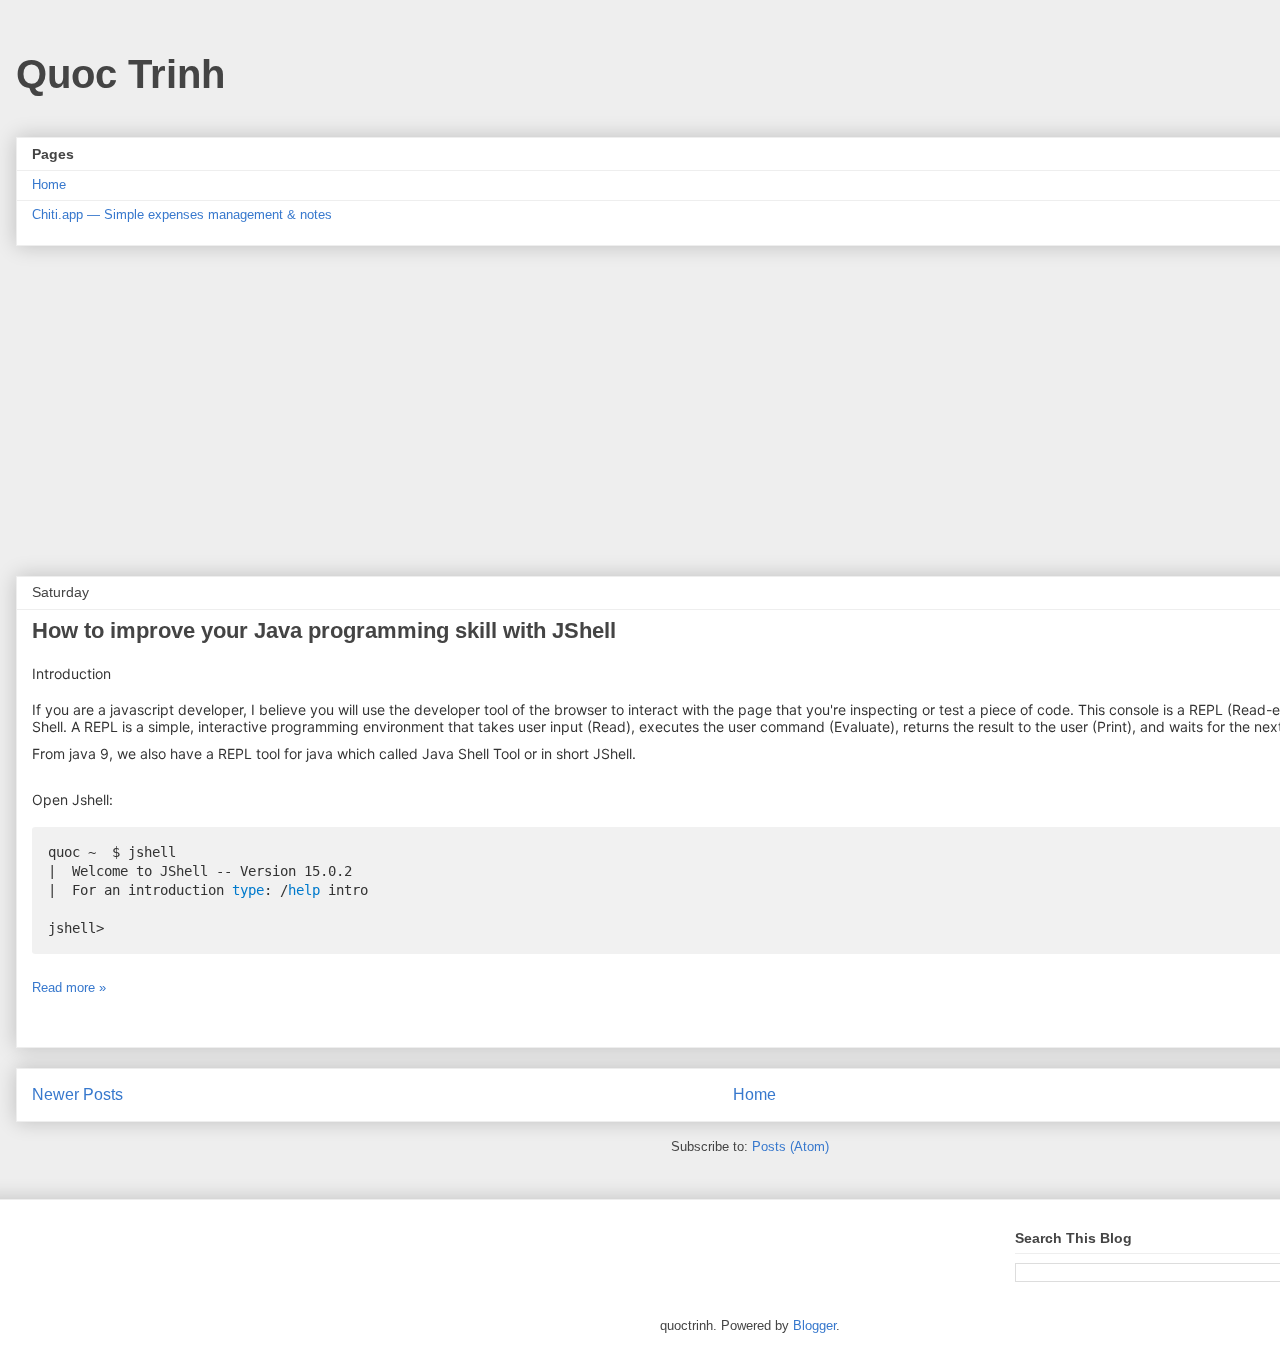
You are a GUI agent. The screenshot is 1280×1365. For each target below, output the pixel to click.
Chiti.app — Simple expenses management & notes (182, 214)
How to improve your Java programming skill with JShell (324, 630)
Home (49, 184)
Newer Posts (77, 1094)
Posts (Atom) (790, 1146)
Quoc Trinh (120, 74)
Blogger (814, 1325)
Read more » (69, 987)
